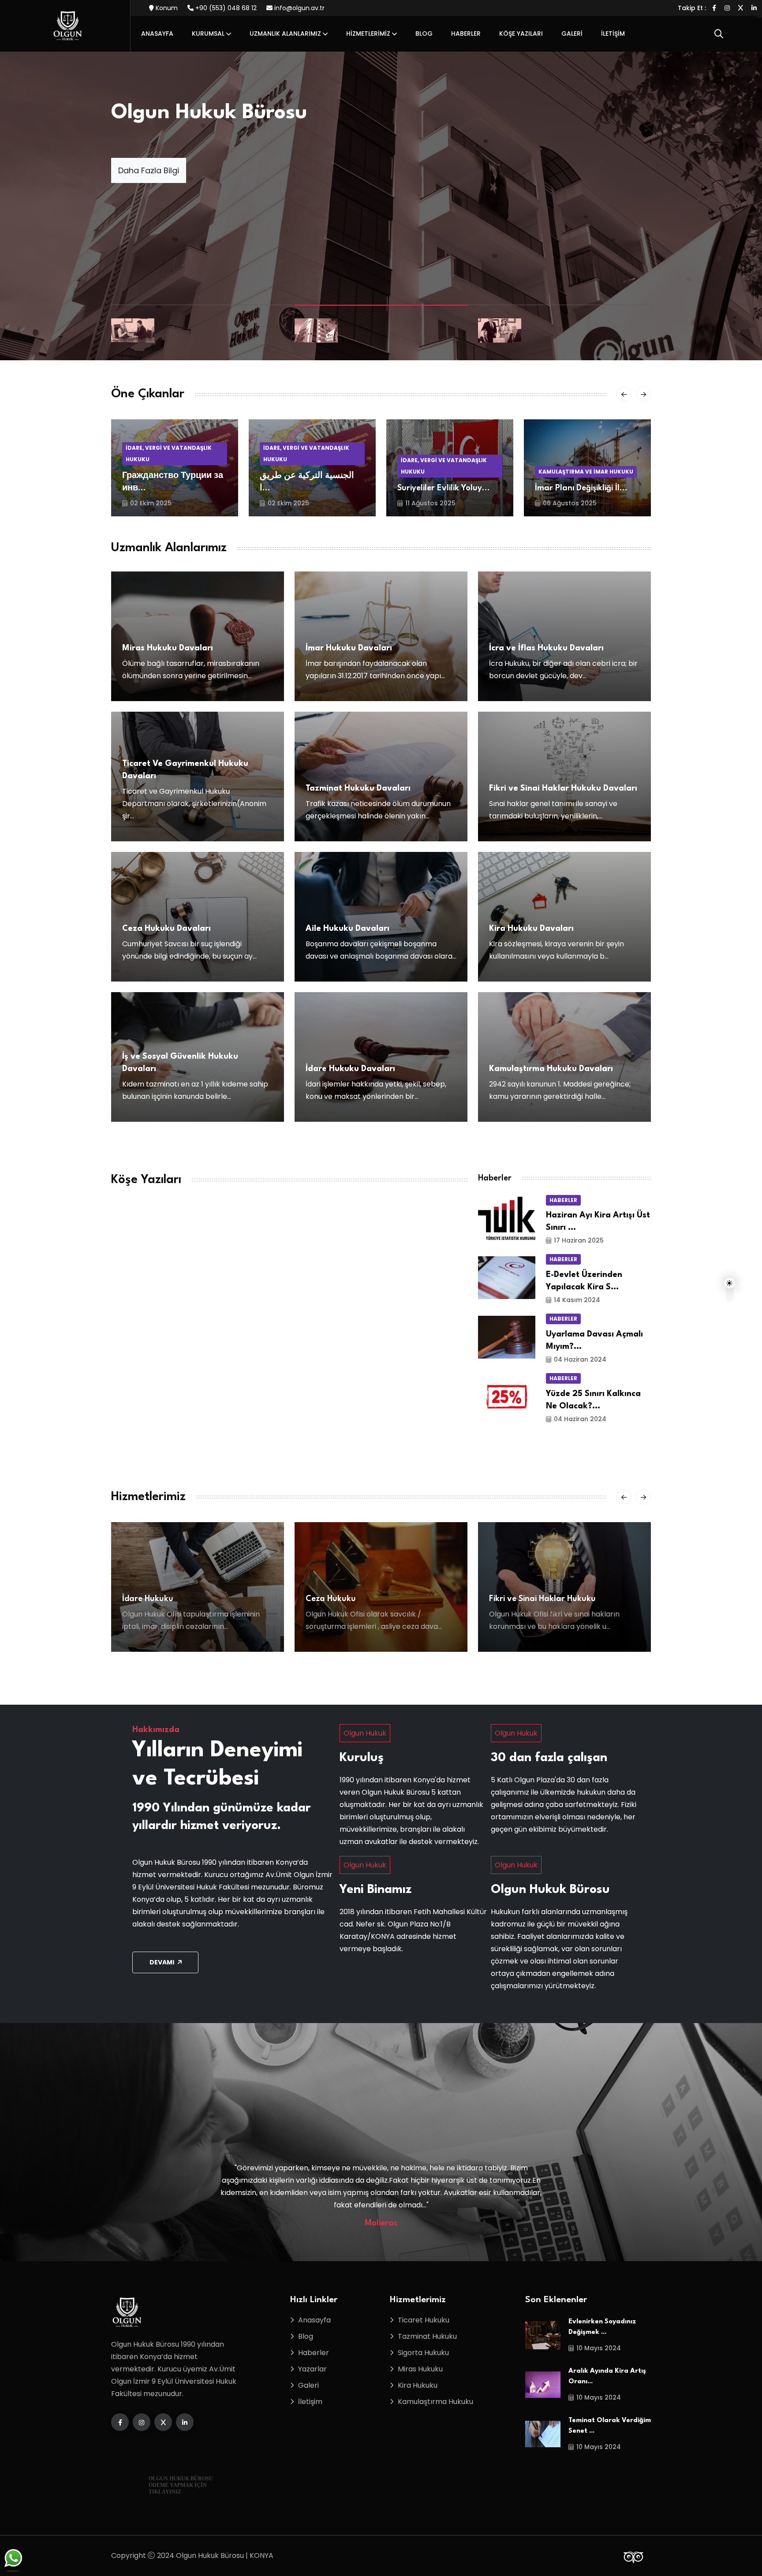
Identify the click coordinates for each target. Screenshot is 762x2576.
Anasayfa (157, 34)
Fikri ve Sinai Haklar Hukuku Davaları (563, 788)
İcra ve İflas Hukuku (527, 1599)
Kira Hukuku (418, 2385)
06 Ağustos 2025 (432, 503)
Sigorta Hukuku (423, 2353)
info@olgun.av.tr (299, 8)
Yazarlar (312, 2369)
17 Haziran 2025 (579, 1240)
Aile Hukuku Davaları (347, 929)
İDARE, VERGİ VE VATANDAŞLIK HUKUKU (169, 454)
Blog (424, 34)
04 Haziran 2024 (580, 1359)
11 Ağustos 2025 (293, 503)
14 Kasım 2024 (577, 1300)
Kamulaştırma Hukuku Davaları (551, 1069)
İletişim (613, 34)
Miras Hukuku (420, 2369)
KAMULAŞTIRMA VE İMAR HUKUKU (448, 472)
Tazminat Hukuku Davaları (358, 788)
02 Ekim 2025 (151, 503)
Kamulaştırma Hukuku (435, 2402)
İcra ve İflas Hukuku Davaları (546, 648)
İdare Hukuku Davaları (350, 1069)
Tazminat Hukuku (427, 2336)
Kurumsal (208, 34)
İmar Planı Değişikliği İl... (444, 488)
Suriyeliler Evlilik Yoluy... (306, 488)
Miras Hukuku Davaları (168, 648)
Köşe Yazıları (521, 34)
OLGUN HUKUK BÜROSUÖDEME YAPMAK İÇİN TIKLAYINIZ (181, 2485)
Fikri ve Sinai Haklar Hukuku (359, 1599)
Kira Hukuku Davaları (531, 929)
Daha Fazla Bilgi (149, 170)
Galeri (572, 34)
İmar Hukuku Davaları (349, 648)
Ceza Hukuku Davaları (166, 929)
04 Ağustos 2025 (570, 503)
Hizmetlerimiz (368, 34)
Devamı (162, 1962)
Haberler (466, 34)
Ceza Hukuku (147, 1599)
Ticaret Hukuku (424, 2320)
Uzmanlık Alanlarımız (285, 34)
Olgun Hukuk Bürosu (209, 113)
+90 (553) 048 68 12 (225, 8)
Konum (166, 8)
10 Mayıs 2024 (599, 2348)
